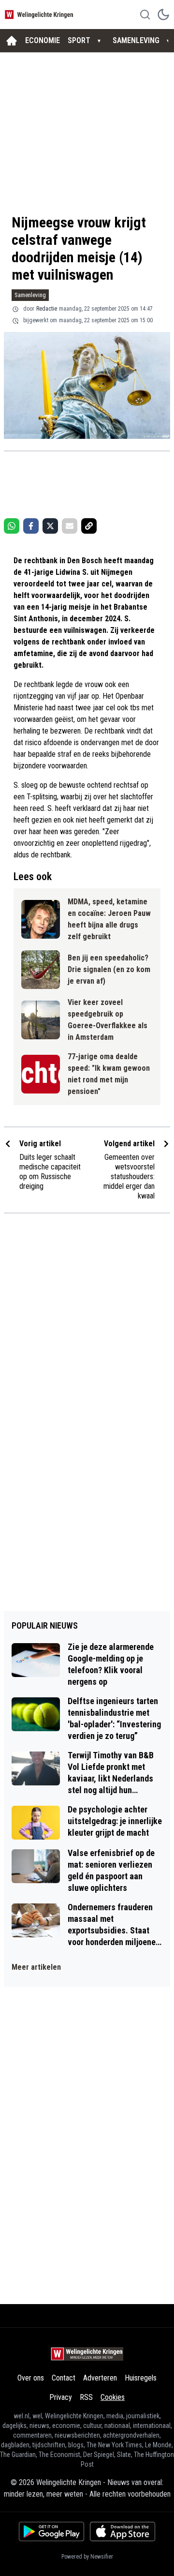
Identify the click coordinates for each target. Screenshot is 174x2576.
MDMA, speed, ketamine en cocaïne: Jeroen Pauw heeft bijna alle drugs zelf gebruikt (109, 919)
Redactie (47, 309)
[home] (12, 41)
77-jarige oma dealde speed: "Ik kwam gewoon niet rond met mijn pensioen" (109, 1074)
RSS (86, 2397)
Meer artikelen (36, 1967)
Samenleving (30, 295)
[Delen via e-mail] (70, 526)
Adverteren (100, 2378)
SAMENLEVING (136, 40)
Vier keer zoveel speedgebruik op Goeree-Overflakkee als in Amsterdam (108, 1020)
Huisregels (141, 2378)
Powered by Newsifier (87, 2557)
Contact (64, 2378)
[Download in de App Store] (123, 2531)
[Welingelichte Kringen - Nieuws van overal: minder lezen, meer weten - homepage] (40, 14)
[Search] (145, 15)
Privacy (61, 2397)
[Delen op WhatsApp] (12, 526)
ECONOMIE (43, 40)
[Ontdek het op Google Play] (51, 2531)
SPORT (79, 40)
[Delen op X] (50, 526)
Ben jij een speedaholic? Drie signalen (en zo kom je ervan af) (109, 969)
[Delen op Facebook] (31, 526)
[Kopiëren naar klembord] (89, 526)
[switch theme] (163, 15)
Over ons (31, 2378)
